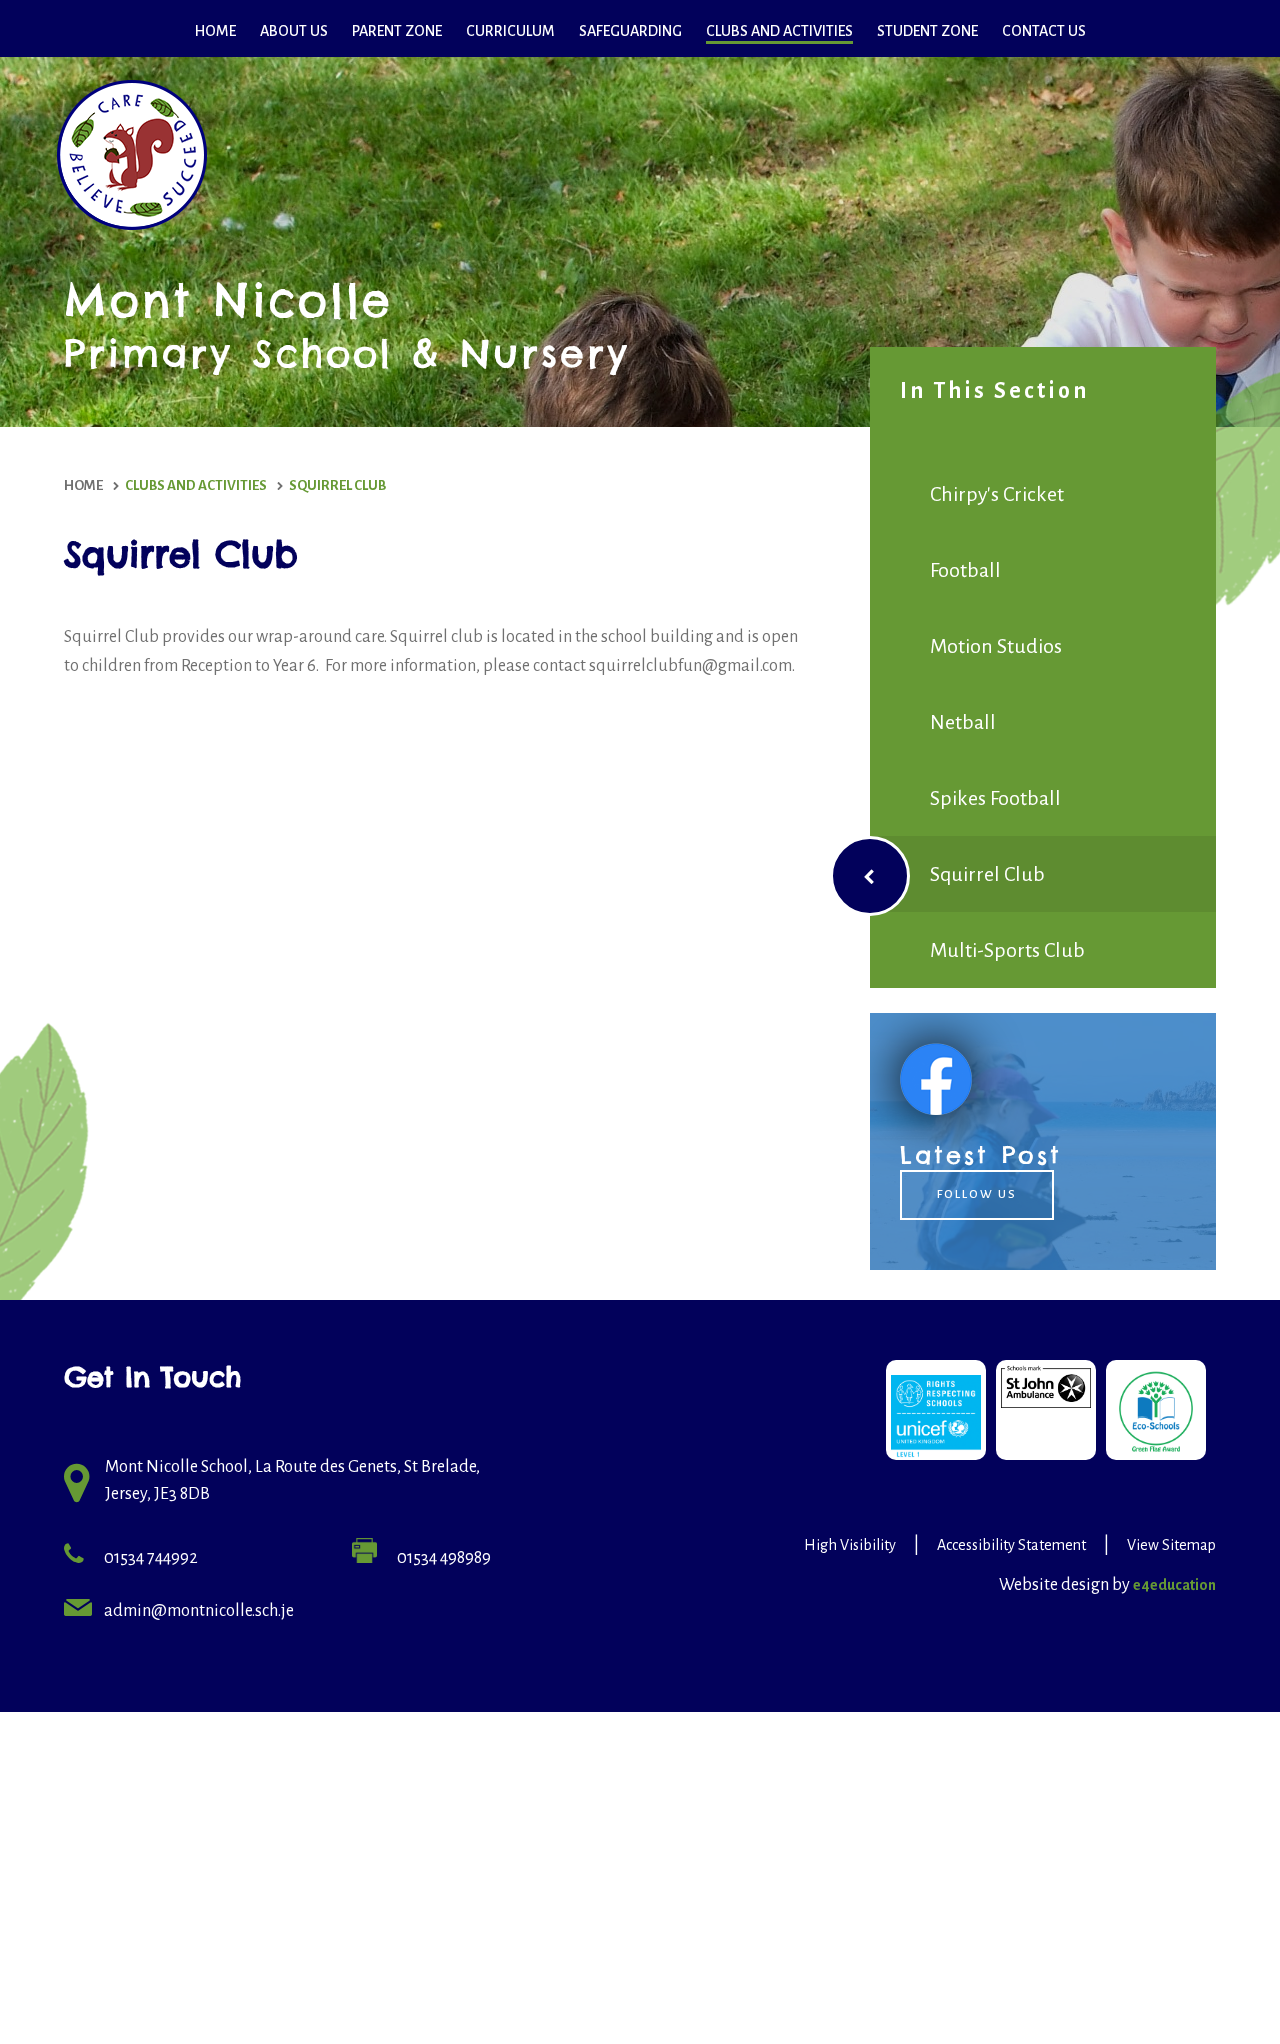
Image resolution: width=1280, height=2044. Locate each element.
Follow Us (977, 1194)
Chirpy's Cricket (997, 494)
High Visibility (850, 1545)
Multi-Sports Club (1007, 950)
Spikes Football (995, 798)
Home (83, 485)
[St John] (1046, 1410)
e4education (1174, 1585)
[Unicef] (936, 1410)
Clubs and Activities (196, 485)
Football (965, 570)
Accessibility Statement (1011, 1545)
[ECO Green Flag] (1156, 1410)
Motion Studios (996, 646)
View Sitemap (1171, 1545)
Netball (963, 722)
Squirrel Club (337, 485)
